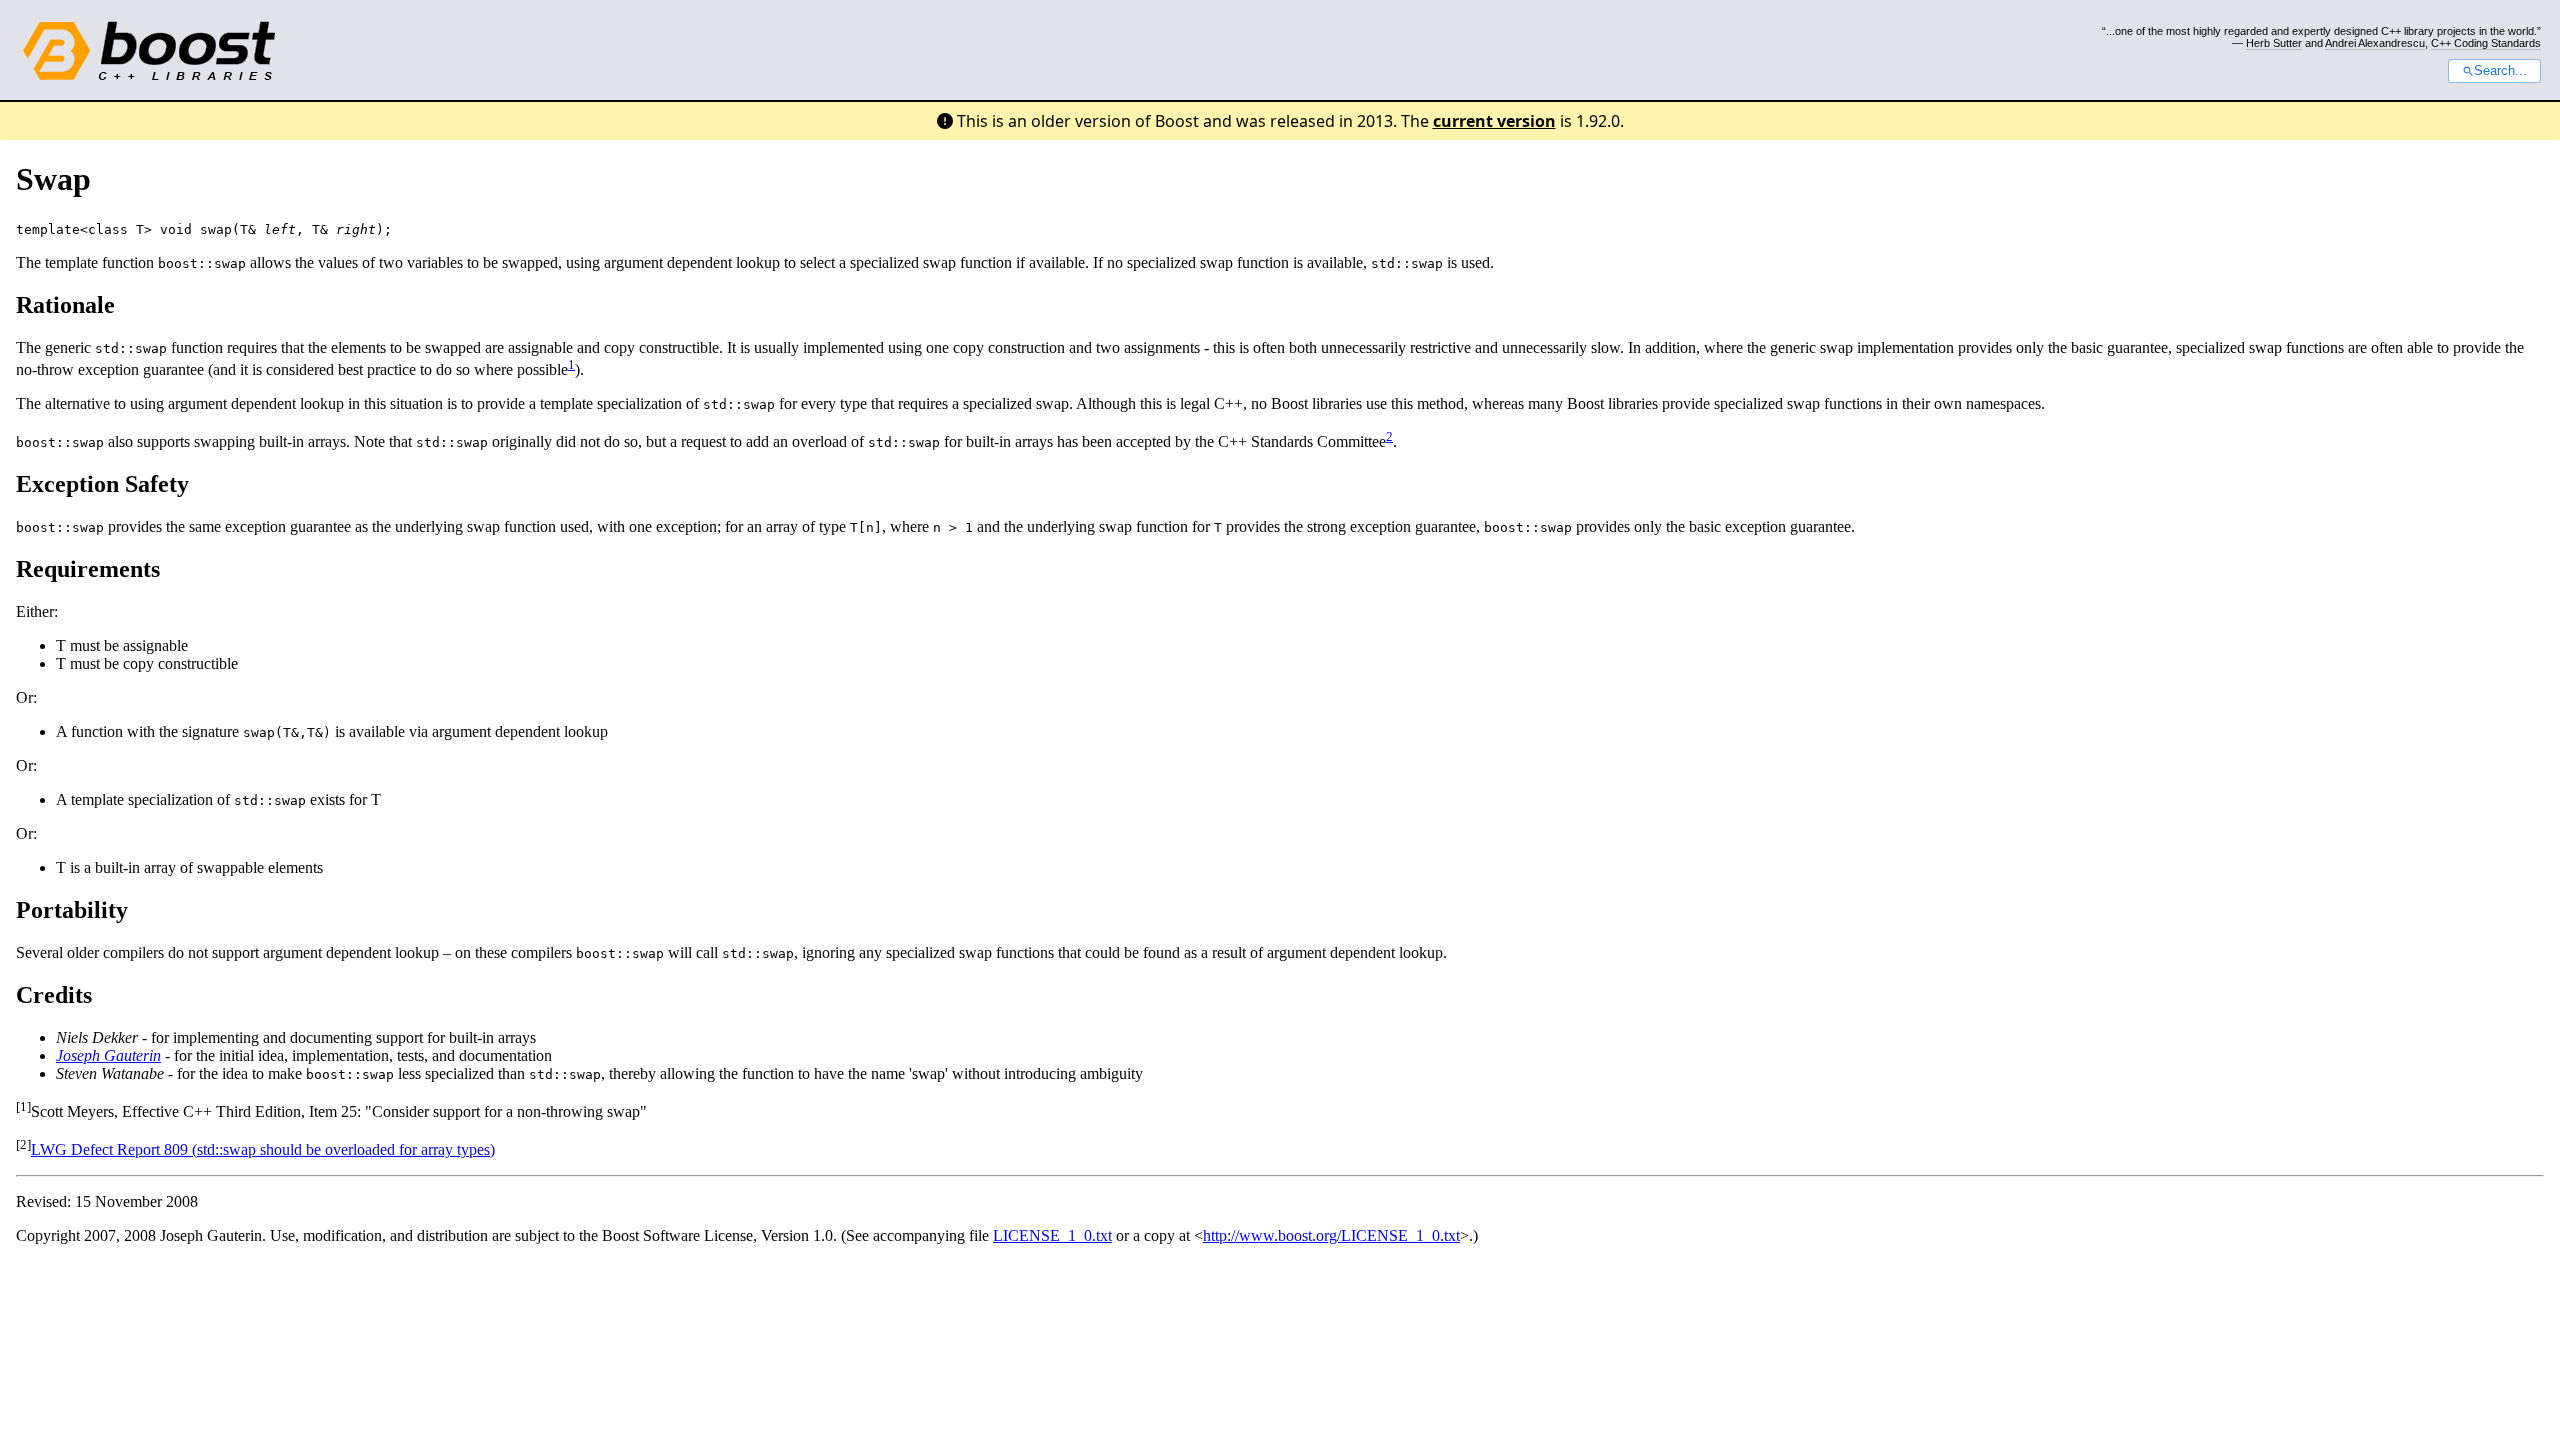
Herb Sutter (2274, 43)
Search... (2500, 71)
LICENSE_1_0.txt (1052, 1235)
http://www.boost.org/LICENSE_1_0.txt (1331, 1235)
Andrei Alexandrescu (2375, 43)
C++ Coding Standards (2486, 43)
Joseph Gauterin (108, 1055)
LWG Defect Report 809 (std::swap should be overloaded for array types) (263, 1149)
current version (1494, 121)
